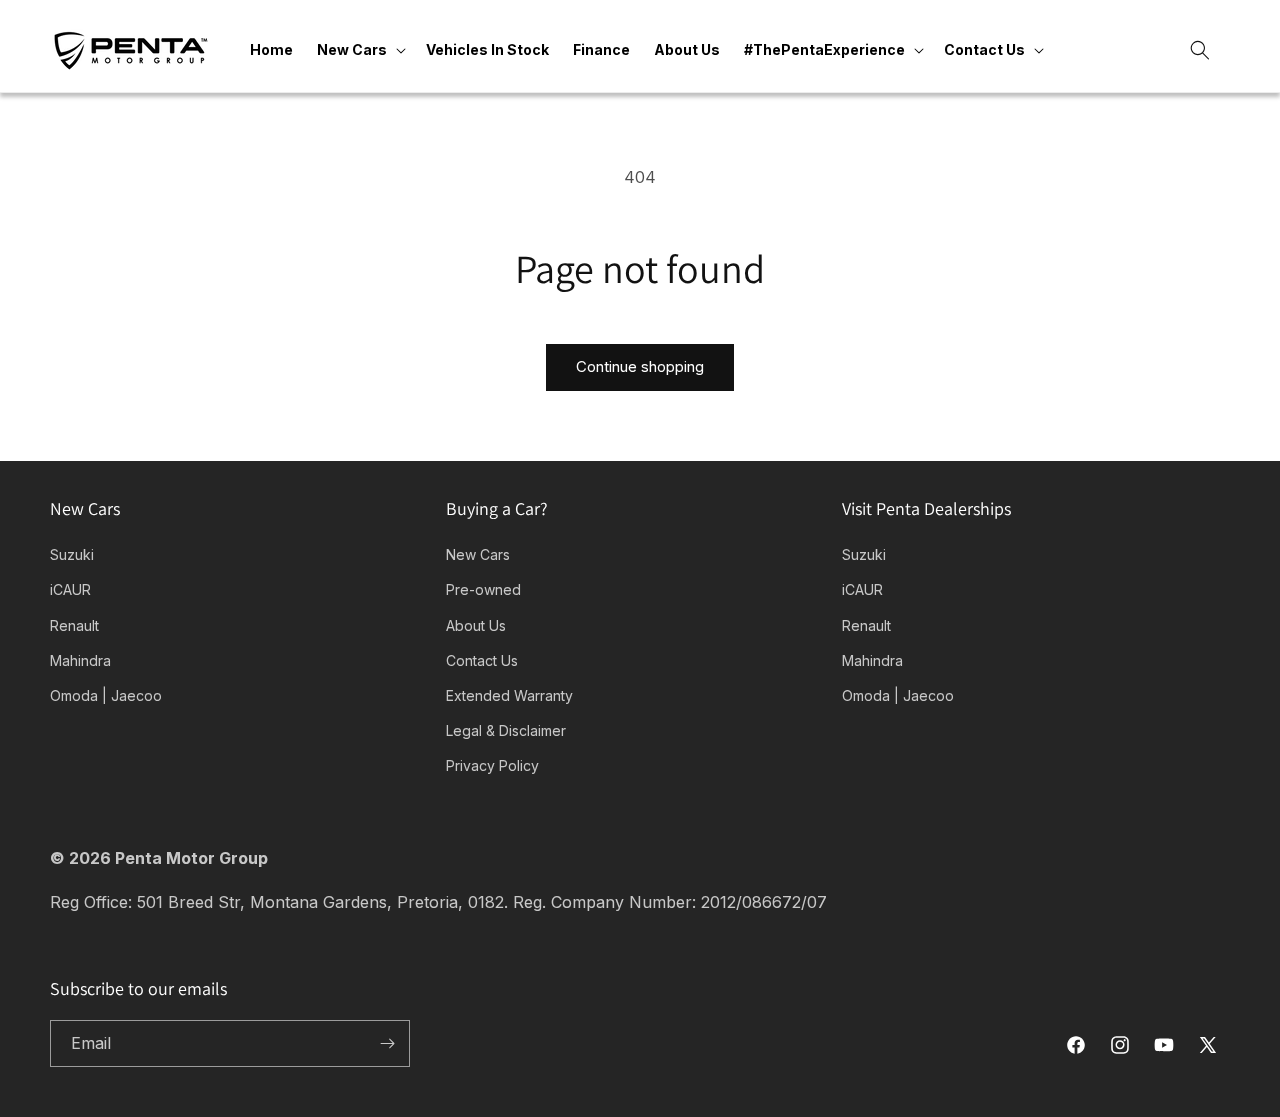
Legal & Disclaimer (506, 730)
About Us (476, 625)
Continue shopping (640, 366)
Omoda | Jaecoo (106, 695)
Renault (74, 625)
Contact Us (482, 660)
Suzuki (72, 554)
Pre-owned (483, 589)
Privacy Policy (492, 765)
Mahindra (80, 660)
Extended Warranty (509, 695)
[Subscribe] (387, 1043)
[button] (359, 50)
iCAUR (70, 589)
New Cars (478, 554)
